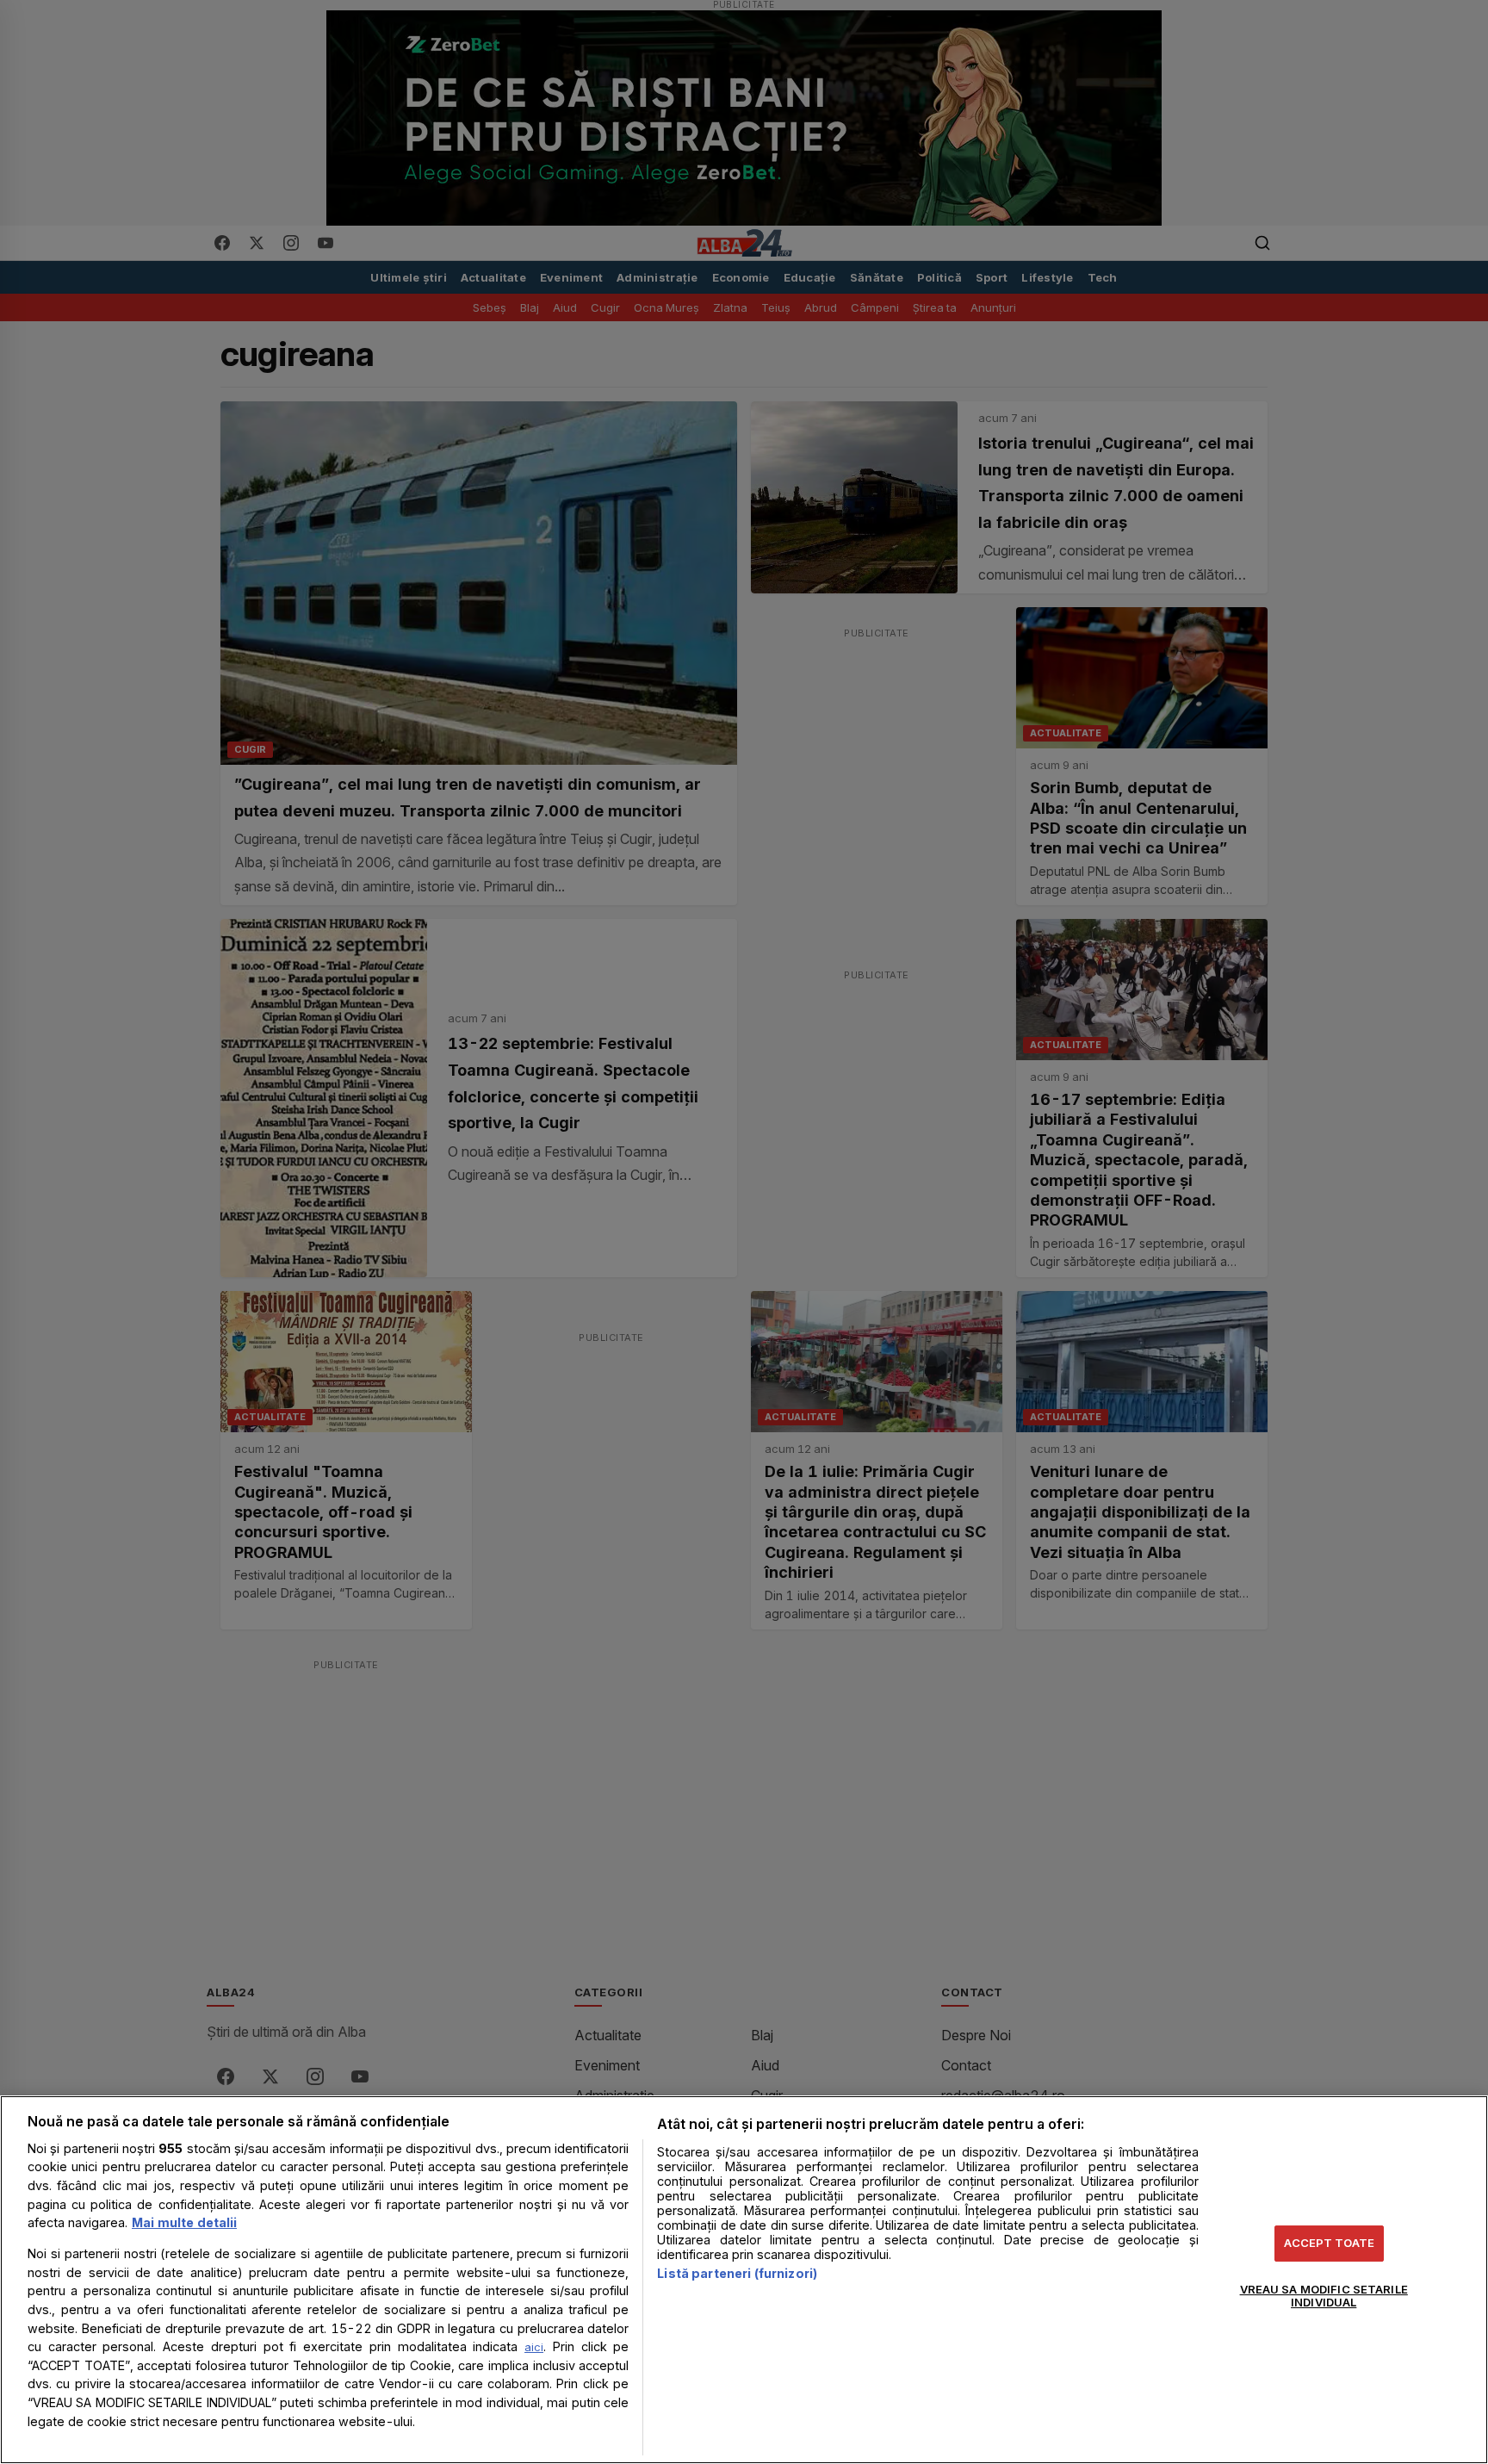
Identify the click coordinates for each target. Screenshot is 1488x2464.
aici (534, 2347)
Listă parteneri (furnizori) (737, 2273)
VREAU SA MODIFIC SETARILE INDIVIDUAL (1324, 2296)
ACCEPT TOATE (1329, 2243)
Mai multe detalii (184, 2222)
